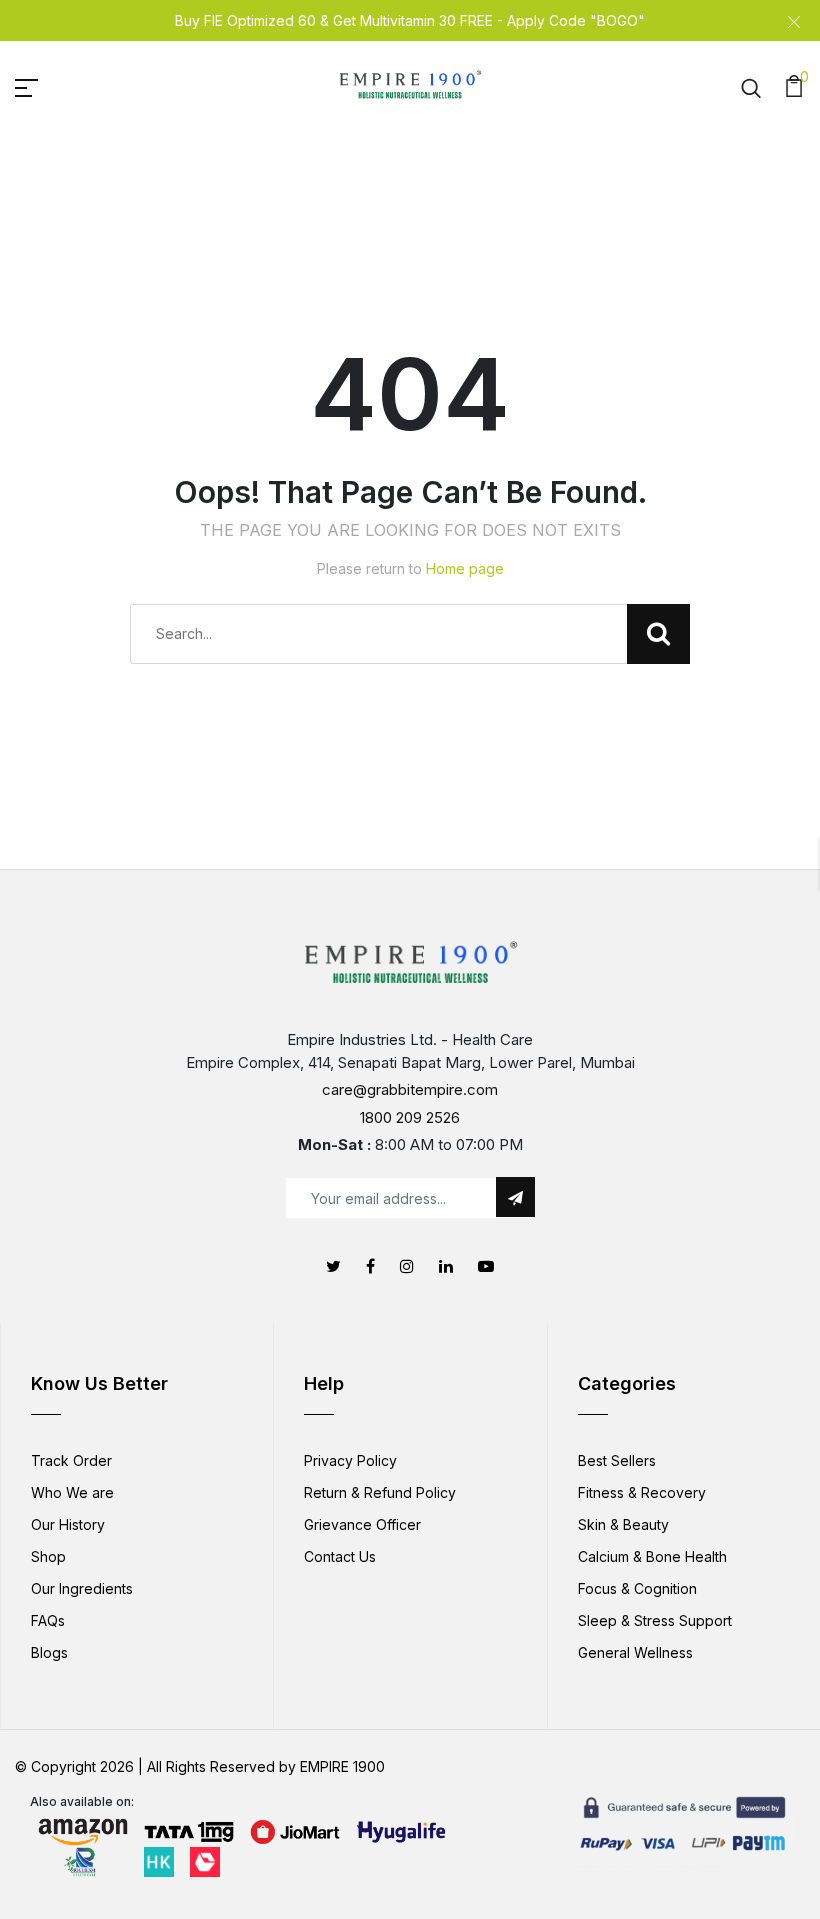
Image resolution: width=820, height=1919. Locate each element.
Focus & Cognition (637, 1588)
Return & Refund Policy (380, 1492)
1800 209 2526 (410, 1117)
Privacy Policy (350, 1460)
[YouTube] (486, 1266)
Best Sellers (617, 1460)
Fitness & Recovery (642, 1492)
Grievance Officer (362, 1524)
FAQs (48, 1620)
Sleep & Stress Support (655, 1620)
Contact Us (340, 1556)
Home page (465, 568)
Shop (48, 1556)
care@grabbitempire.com (410, 1089)
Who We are (72, 1492)
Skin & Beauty (623, 1524)
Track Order (71, 1460)
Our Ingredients (82, 1588)
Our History (68, 1524)
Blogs (49, 1652)
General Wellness (635, 1652)
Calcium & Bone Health (652, 1556)
